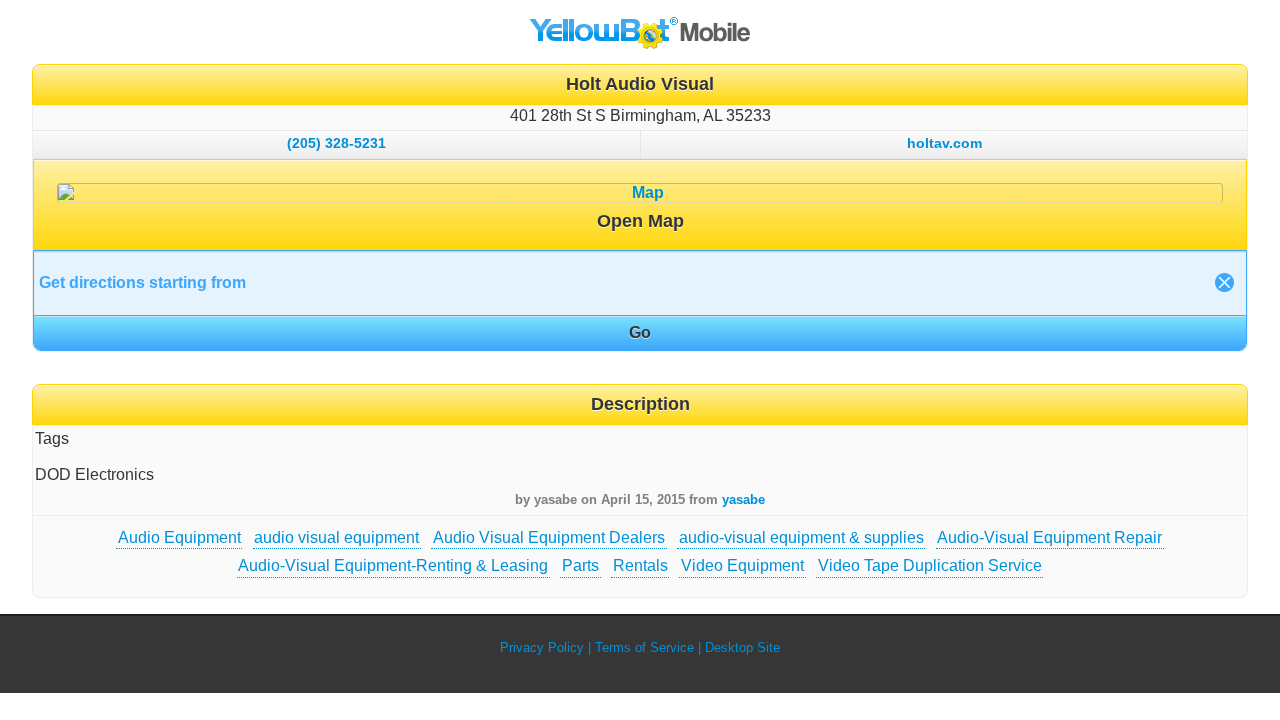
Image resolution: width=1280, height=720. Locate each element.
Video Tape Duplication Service (930, 565)
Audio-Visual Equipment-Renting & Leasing (393, 565)
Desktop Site (742, 647)
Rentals (640, 565)
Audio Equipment (179, 537)
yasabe (743, 499)
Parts (580, 565)
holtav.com (944, 143)
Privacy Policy (542, 647)
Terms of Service (644, 647)
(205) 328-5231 (336, 143)
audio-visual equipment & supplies (801, 537)
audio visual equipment (336, 537)
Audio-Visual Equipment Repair (1049, 537)
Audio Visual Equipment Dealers (549, 537)
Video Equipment (742, 565)
